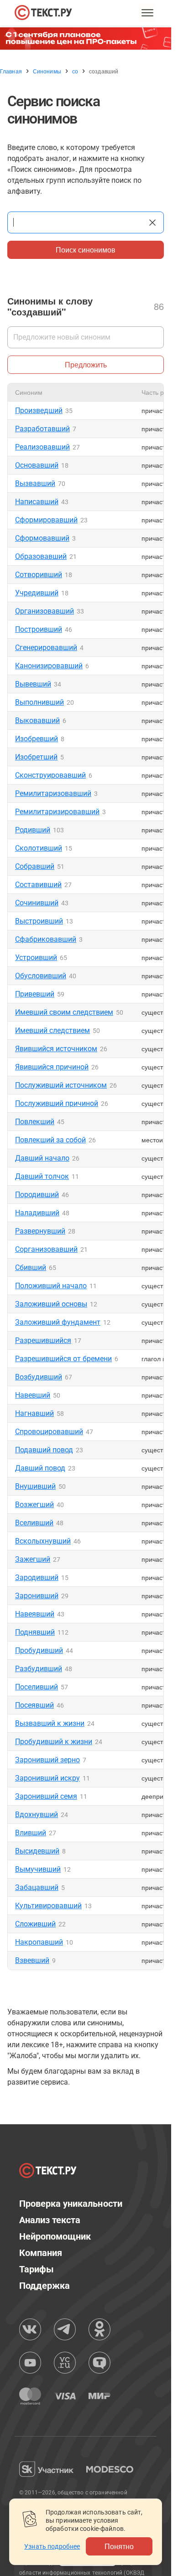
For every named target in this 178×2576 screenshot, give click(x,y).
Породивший (37, 1195)
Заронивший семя (46, 1796)
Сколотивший (39, 848)
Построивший (39, 629)
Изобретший (36, 757)
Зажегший (33, 1559)
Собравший (35, 866)
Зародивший (37, 1577)
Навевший (33, 1395)
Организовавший (44, 611)
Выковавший (37, 720)
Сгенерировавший (46, 648)
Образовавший (41, 556)
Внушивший (35, 1486)
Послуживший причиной (57, 1103)
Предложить (86, 364)
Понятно (119, 2546)
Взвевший (32, 1960)
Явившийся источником (56, 1049)
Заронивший (37, 1596)
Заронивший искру (47, 1778)
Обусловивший (41, 976)
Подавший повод (44, 1450)
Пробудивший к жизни (54, 1742)
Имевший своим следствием (64, 1012)
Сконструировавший (50, 775)
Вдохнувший (37, 1815)
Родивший (33, 830)
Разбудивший (39, 1669)
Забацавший (37, 1887)
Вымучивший (38, 1869)
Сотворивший (39, 575)
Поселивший (37, 1687)
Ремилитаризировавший (57, 812)
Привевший (35, 994)
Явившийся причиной (52, 1067)
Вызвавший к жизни (50, 1723)
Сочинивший (37, 903)
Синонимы (47, 71)
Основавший (37, 465)
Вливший (31, 1833)
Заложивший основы (51, 1304)
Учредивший (37, 593)
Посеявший (34, 1705)
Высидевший (37, 1851)
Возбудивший (39, 1377)
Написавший (37, 502)
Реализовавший (42, 447)
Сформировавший (46, 520)
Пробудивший (39, 1650)
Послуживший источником (61, 1085)
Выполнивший (39, 702)
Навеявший (35, 1614)
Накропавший (39, 1942)
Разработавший (42, 429)
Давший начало (42, 1158)
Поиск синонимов (86, 250)
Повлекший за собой (50, 1140)
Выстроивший (39, 921)
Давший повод (40, 1468)
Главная (11, 71)
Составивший (38, 885)
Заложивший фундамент (58, 1322)
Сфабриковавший (46, 939)
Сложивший (35, 1924)
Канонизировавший (49, 666)
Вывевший (33, 684)
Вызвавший (35, 483)
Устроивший (36, 958)
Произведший (39, 410)
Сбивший (31, 1267)
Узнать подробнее (52, 2546)
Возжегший (34, 1505)
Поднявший (35, 1632)
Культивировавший (48, 1906)
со (75, 71)
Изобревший (37, 739)
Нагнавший (34, 1413)
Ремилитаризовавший (53, 793)
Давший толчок (42, 1176)
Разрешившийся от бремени (63, 1359)
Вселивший (34, 1523)
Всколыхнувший (43, 1541)
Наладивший (37, 1213)
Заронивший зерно (47, 1760)
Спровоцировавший (49, 1432)
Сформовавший (42, 538)
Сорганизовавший (46, 1249)
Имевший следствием (52, 1030)
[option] (89, 39)
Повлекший (35, 1122)
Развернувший (40, 1231)
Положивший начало (51, 1286)
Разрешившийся (43, 1340)
